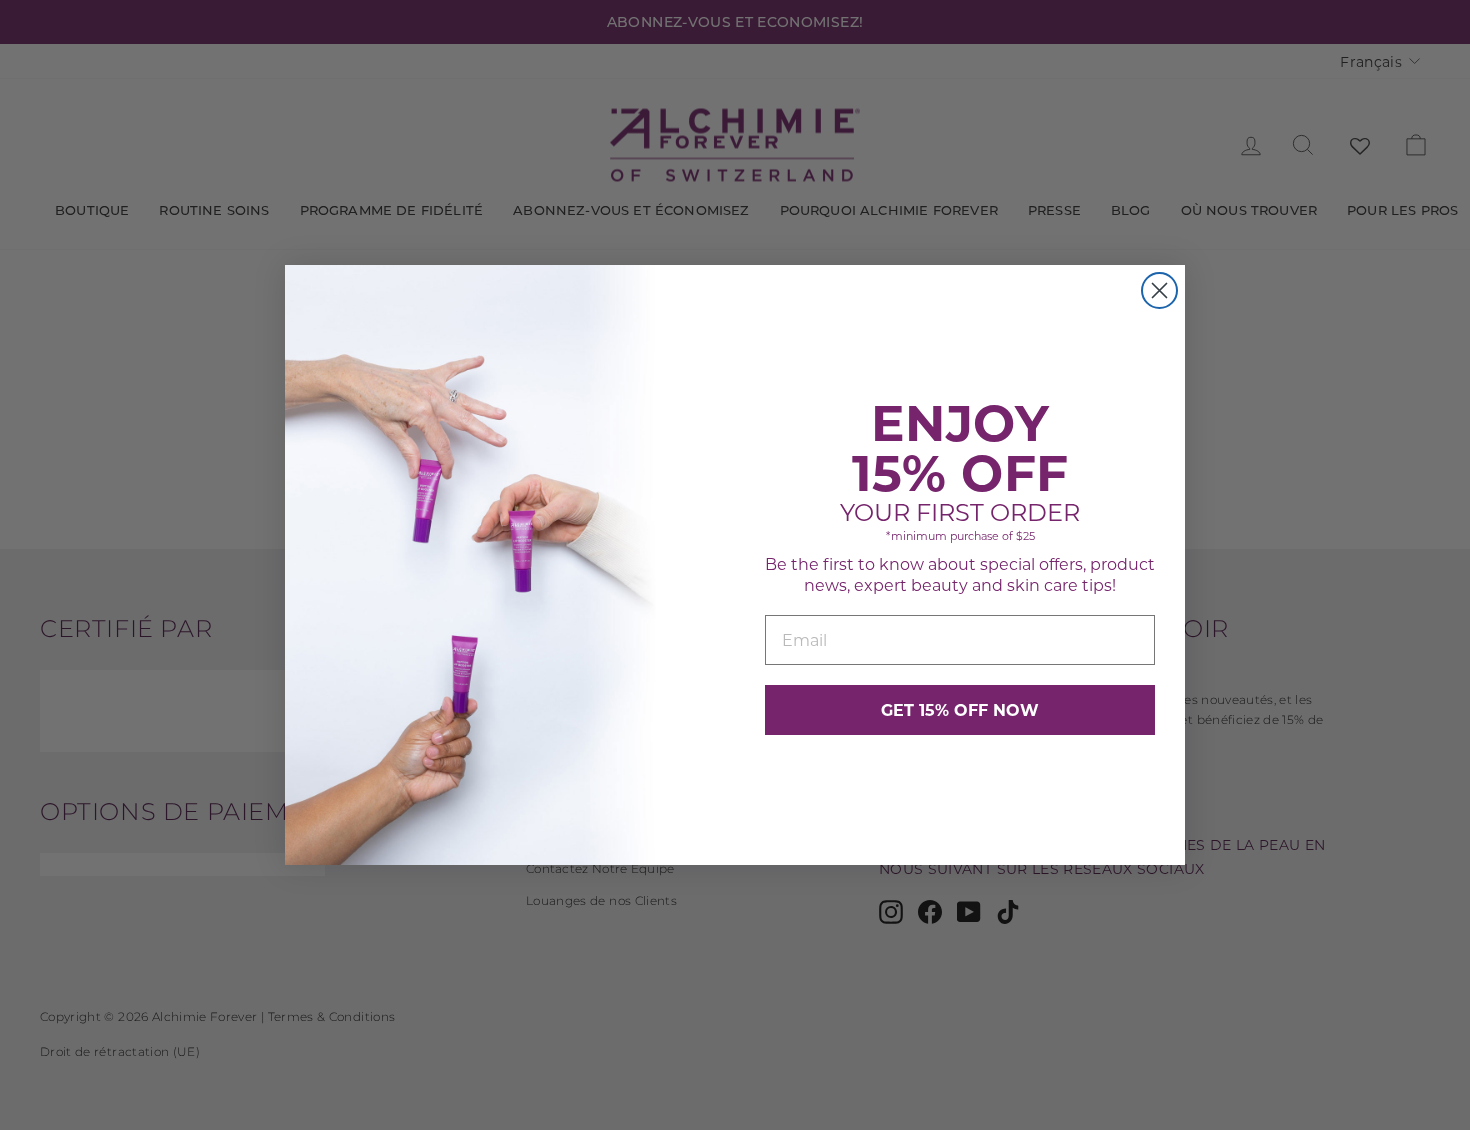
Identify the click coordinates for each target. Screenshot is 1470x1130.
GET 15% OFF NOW (960, 709)
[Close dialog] (1159, 290)
